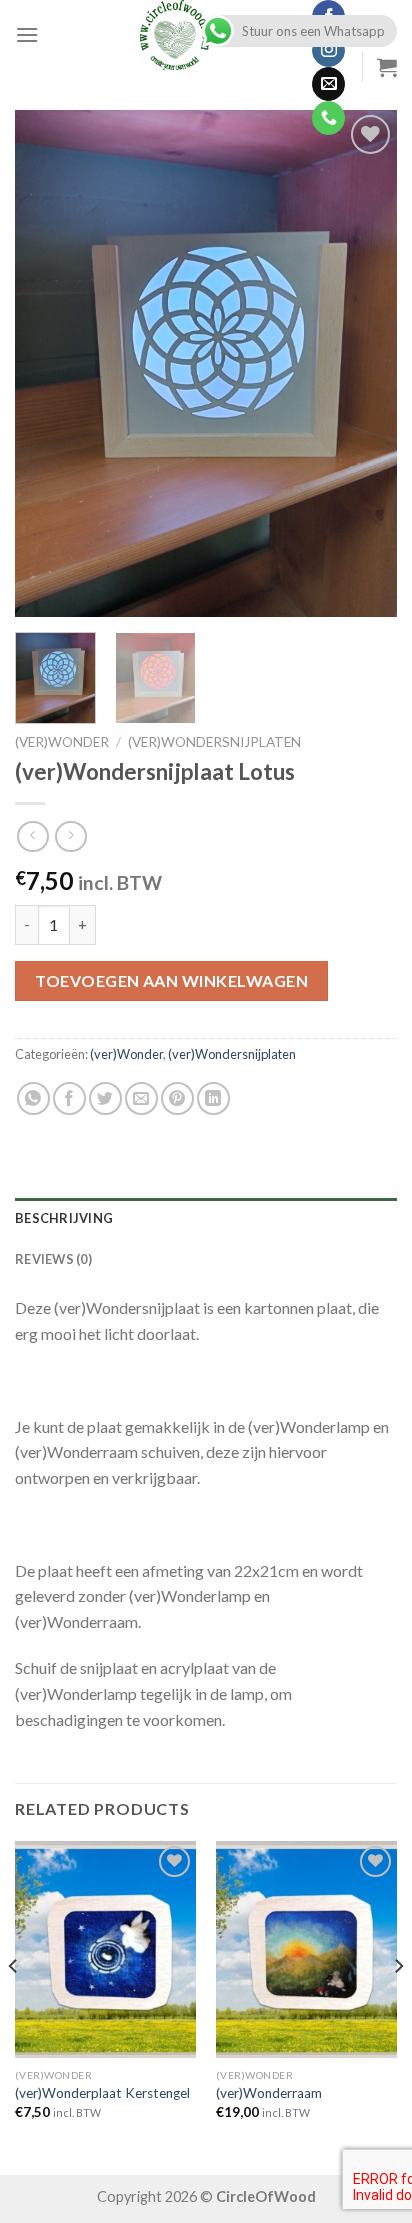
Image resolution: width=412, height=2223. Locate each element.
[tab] (206, 1218)
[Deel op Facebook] (69, 1098)
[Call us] (328, 118)
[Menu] (27, 34)
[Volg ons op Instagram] (328, 51)
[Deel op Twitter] (105, 1098)
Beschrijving (64, 1218)
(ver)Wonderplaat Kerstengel (102, 2093)
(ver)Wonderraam (269, 2093)
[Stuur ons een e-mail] (328, 84)
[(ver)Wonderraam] (306, 1949)
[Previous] (48, 363)
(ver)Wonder (62, 742)
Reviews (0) (53, 1259)
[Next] (364, 363)
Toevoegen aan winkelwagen (171, 980)
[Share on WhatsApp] (33, 1098)
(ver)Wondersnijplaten (214, 742)
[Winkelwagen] (387, 67)
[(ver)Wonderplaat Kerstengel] (105, 1949)
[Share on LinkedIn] (213, 1098)
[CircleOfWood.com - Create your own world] (175, 35)
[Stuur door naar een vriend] (141, 1098)
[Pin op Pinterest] (177, 1098)
